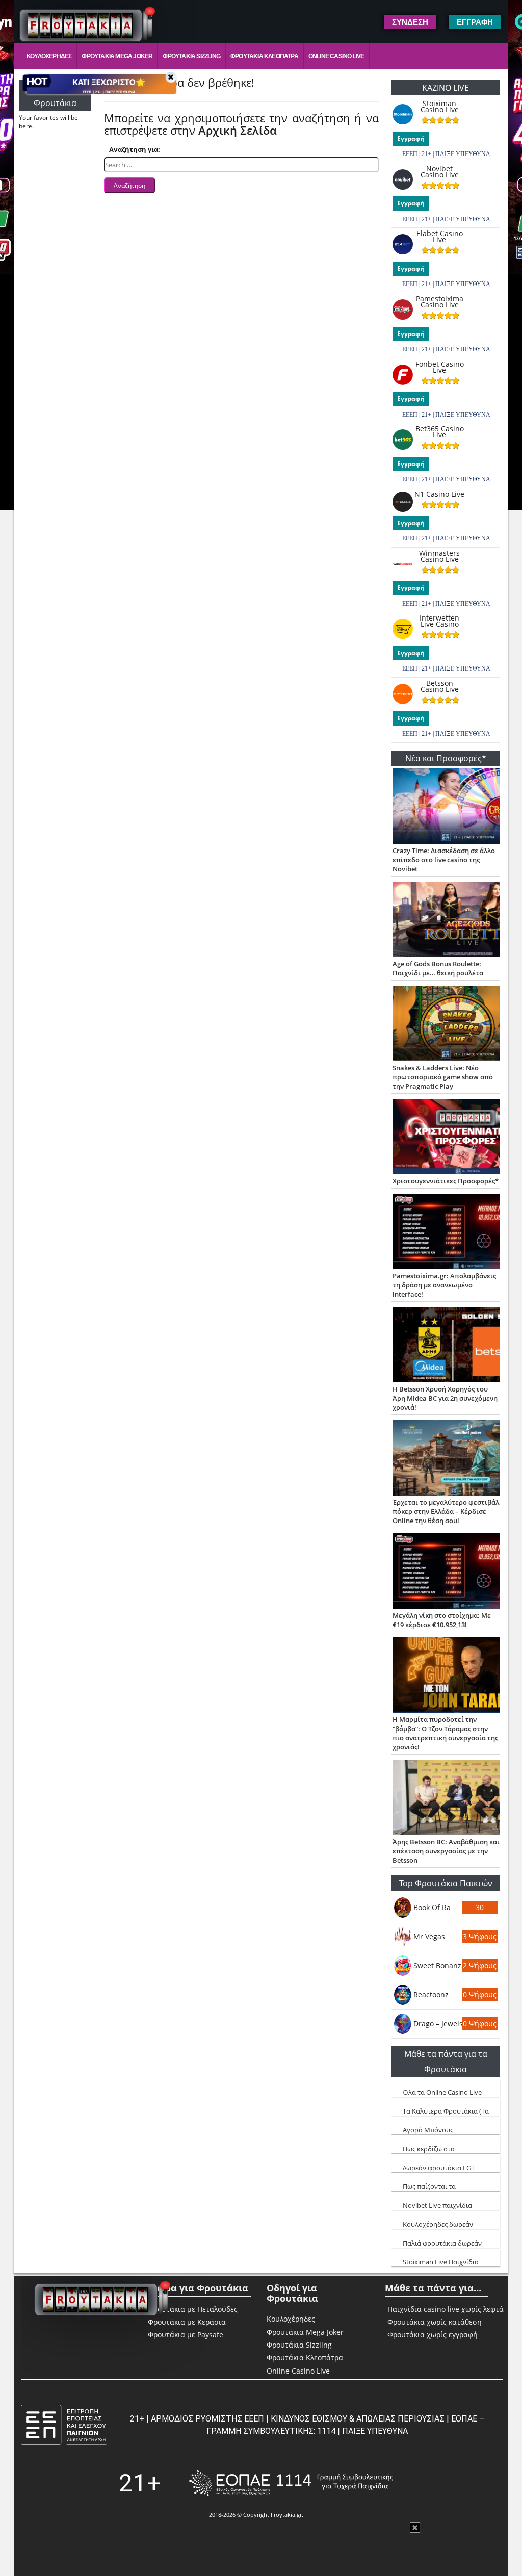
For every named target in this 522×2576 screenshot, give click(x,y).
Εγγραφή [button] (475, 22)
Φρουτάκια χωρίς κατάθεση (435, 2322)
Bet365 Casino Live (440, 432)
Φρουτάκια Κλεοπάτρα (264, 56)
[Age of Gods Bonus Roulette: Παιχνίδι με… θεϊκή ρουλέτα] (446, 920)
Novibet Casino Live (440, 172)
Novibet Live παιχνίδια (437, 2205)
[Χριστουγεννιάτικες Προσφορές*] (446, 1138)
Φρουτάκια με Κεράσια (187, 2322)
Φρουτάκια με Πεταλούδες (193, 2309)
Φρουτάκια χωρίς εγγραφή (433, 2335)
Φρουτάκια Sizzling (191, 56)
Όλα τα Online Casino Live (442, 2092)
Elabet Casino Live (440, 237)
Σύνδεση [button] (410, 22)
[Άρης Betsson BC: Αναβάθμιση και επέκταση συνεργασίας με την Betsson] (446, 1798)
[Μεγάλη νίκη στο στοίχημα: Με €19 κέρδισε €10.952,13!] (446, 1572)
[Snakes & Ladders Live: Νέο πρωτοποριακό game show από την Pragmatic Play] (446, 1024)
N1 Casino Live (439, 494)
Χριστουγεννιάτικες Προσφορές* (446, 1181)
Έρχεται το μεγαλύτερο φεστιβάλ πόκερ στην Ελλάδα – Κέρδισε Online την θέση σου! (446, 1511)
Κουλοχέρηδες (49, 56)
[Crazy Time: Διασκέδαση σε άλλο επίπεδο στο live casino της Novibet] (446, 807)
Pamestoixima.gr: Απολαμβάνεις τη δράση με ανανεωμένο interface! (444, 1285)
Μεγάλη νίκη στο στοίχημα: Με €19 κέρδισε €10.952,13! (442, 1620)
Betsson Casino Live (440, 686)
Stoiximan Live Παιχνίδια (441, 2262)
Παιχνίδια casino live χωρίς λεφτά (446, 2309)
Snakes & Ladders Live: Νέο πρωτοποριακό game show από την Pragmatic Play (443, 1077)
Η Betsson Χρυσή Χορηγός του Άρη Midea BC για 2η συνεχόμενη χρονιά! (445, 1398)
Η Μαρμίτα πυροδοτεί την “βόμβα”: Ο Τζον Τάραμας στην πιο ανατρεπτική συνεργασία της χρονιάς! (445, 1733)
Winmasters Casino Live (439, 556)
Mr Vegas (429, 1936)
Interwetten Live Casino (439, 621)
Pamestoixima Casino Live (440, 302)
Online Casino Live (336, 56)
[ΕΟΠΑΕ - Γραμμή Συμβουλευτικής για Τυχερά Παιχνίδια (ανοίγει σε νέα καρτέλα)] (291, 2483)
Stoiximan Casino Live (440, 107)
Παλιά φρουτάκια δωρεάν (442, 2243)
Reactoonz (431, 1994)
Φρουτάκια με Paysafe (186, 2335)
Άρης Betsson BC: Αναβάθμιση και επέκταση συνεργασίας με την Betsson (446, 1851)
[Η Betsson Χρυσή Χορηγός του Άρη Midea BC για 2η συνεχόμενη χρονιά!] (446, 1346)
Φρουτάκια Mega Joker (117, 56)
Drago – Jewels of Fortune (438, 2024)
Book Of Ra (432, 1907)
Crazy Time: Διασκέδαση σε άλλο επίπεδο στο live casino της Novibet (444, 860)
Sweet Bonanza (438, 1965)
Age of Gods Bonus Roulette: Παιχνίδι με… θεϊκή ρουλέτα (438, 968)
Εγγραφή (411, 138)
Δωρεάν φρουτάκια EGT (439, 2168)
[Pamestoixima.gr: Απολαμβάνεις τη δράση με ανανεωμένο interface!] (446, 1232)
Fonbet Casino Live (440, 367)
